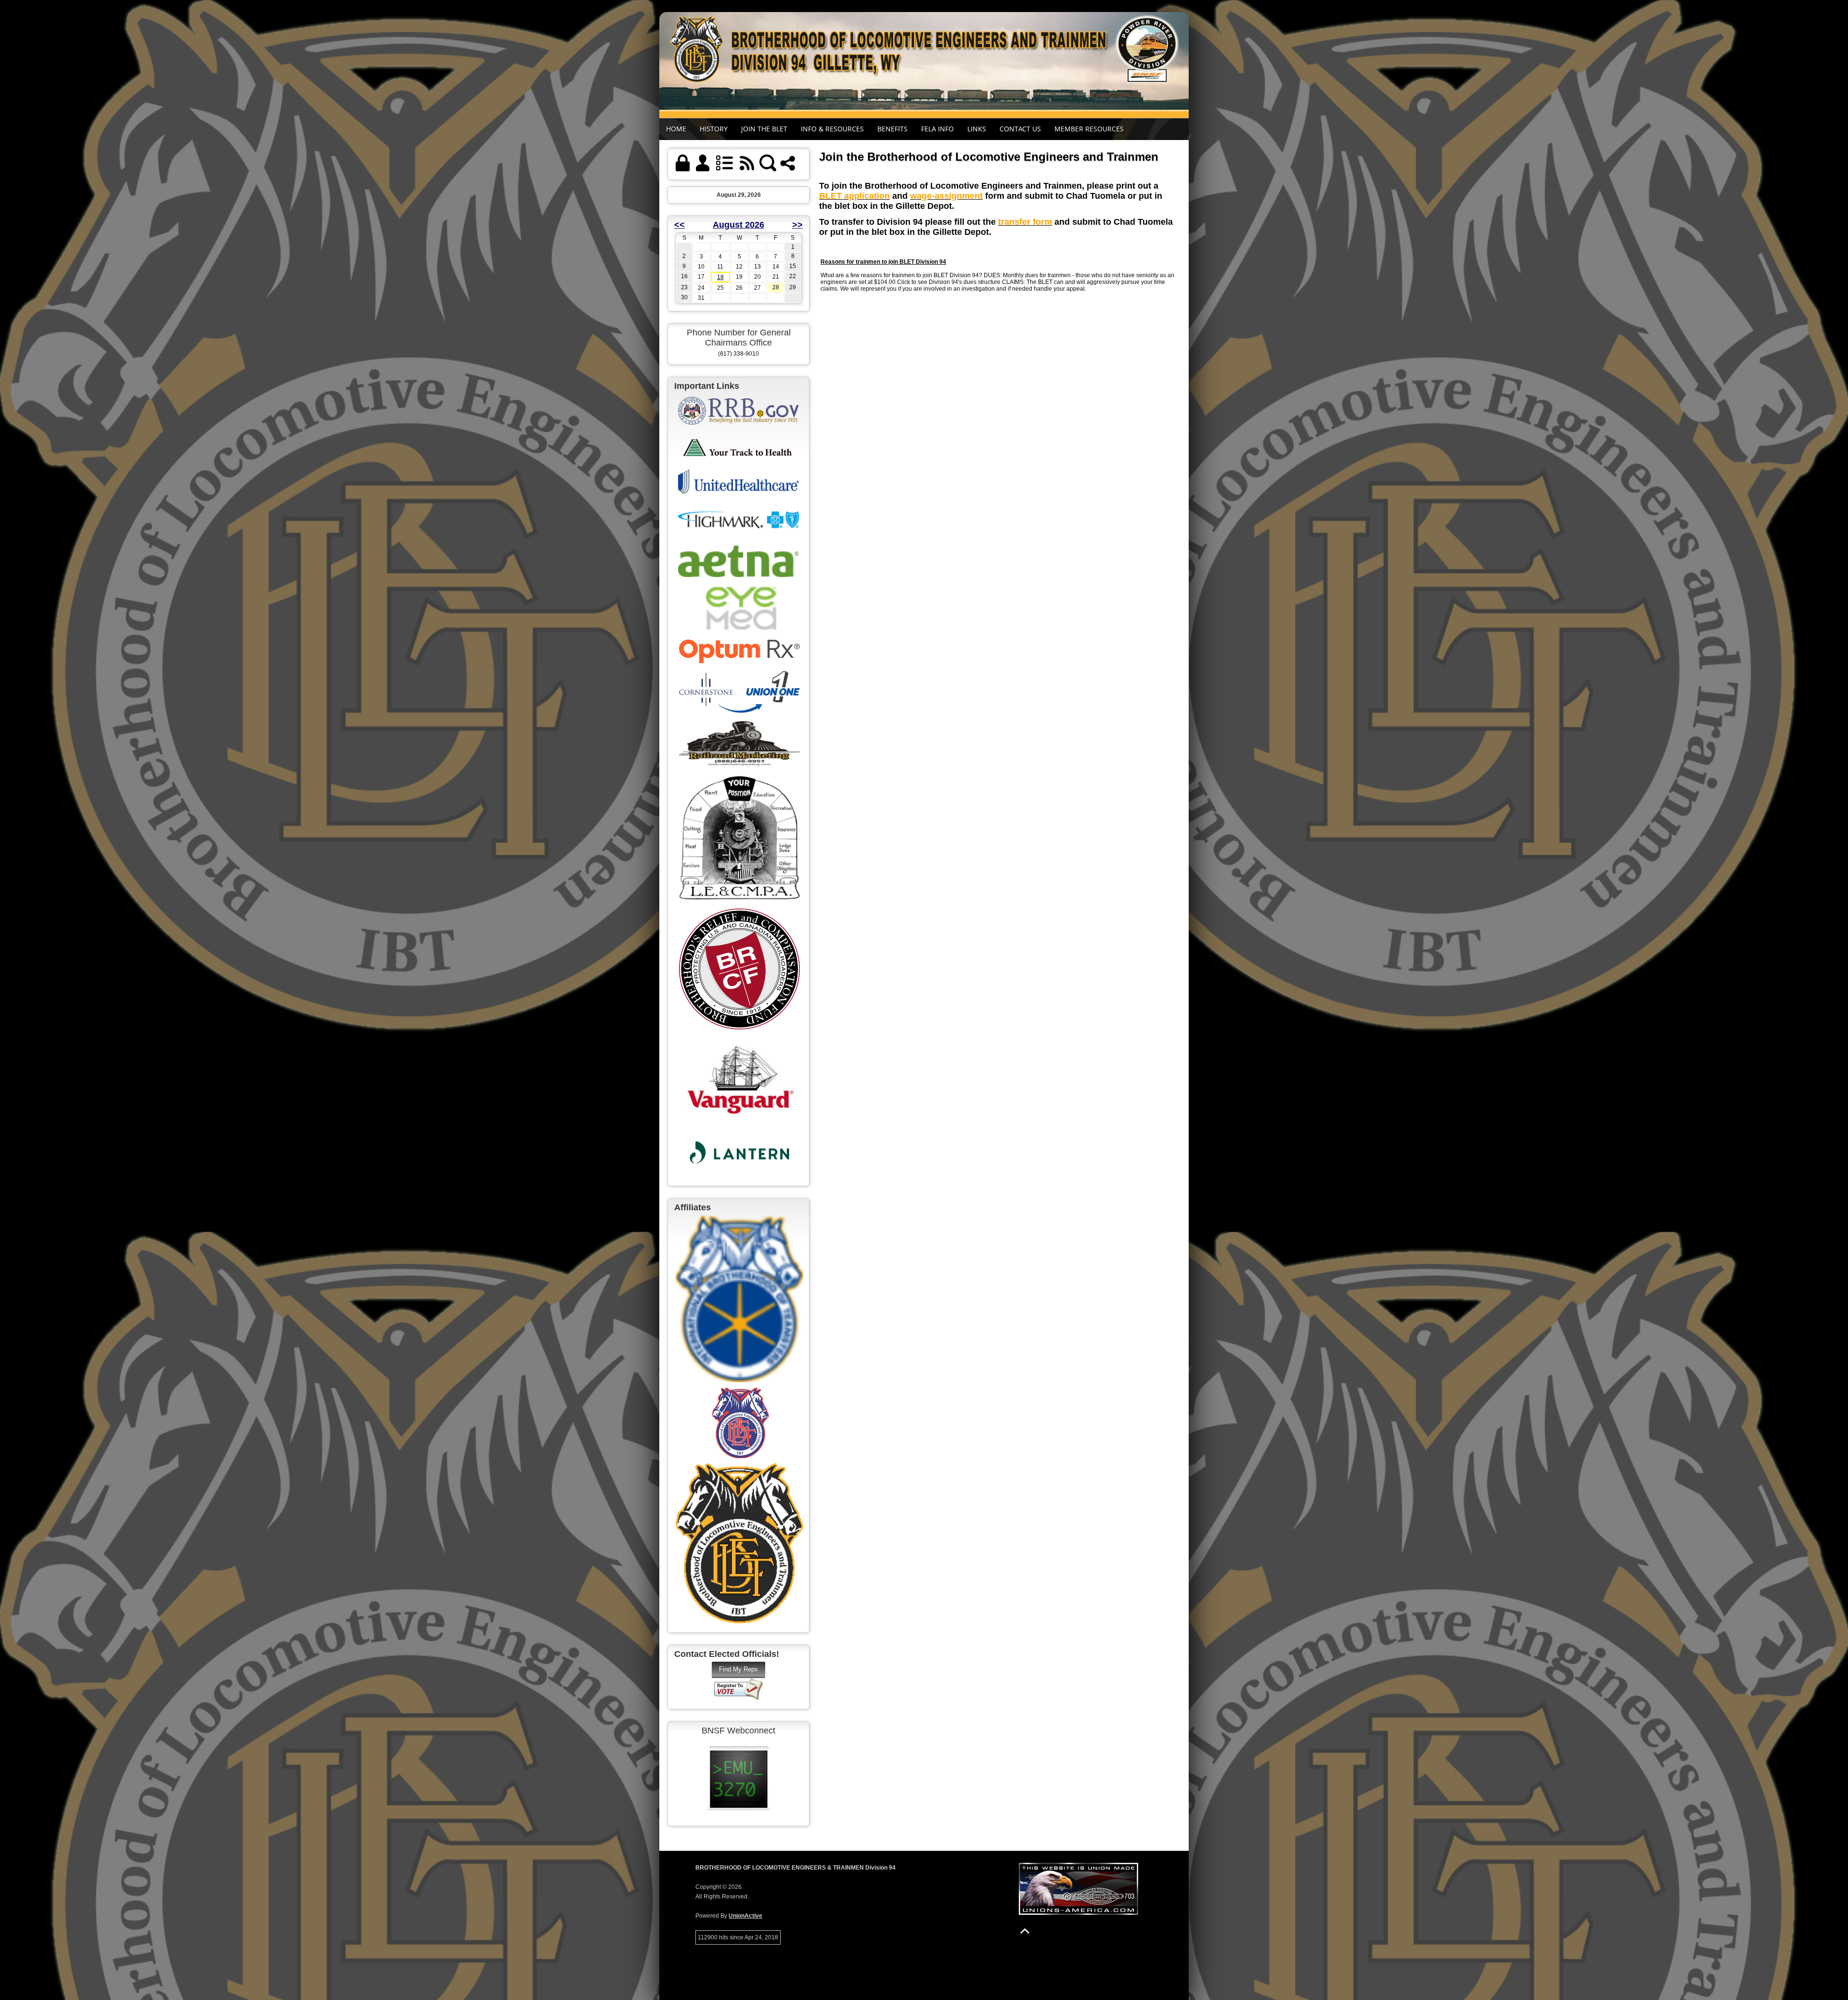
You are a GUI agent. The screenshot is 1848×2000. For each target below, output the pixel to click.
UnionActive (745, 1916)
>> (797, 225)
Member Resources (1089, 129)
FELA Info (937, 129)
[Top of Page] (1025, 1931)
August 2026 (738, 225)
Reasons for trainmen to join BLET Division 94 (883, 262)
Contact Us (1020, 129)
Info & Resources (832, 129)
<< (680, 225)
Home (676, 129)
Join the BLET (764, 129)
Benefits (892, 129)
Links (977, 129)
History (714, 129)
